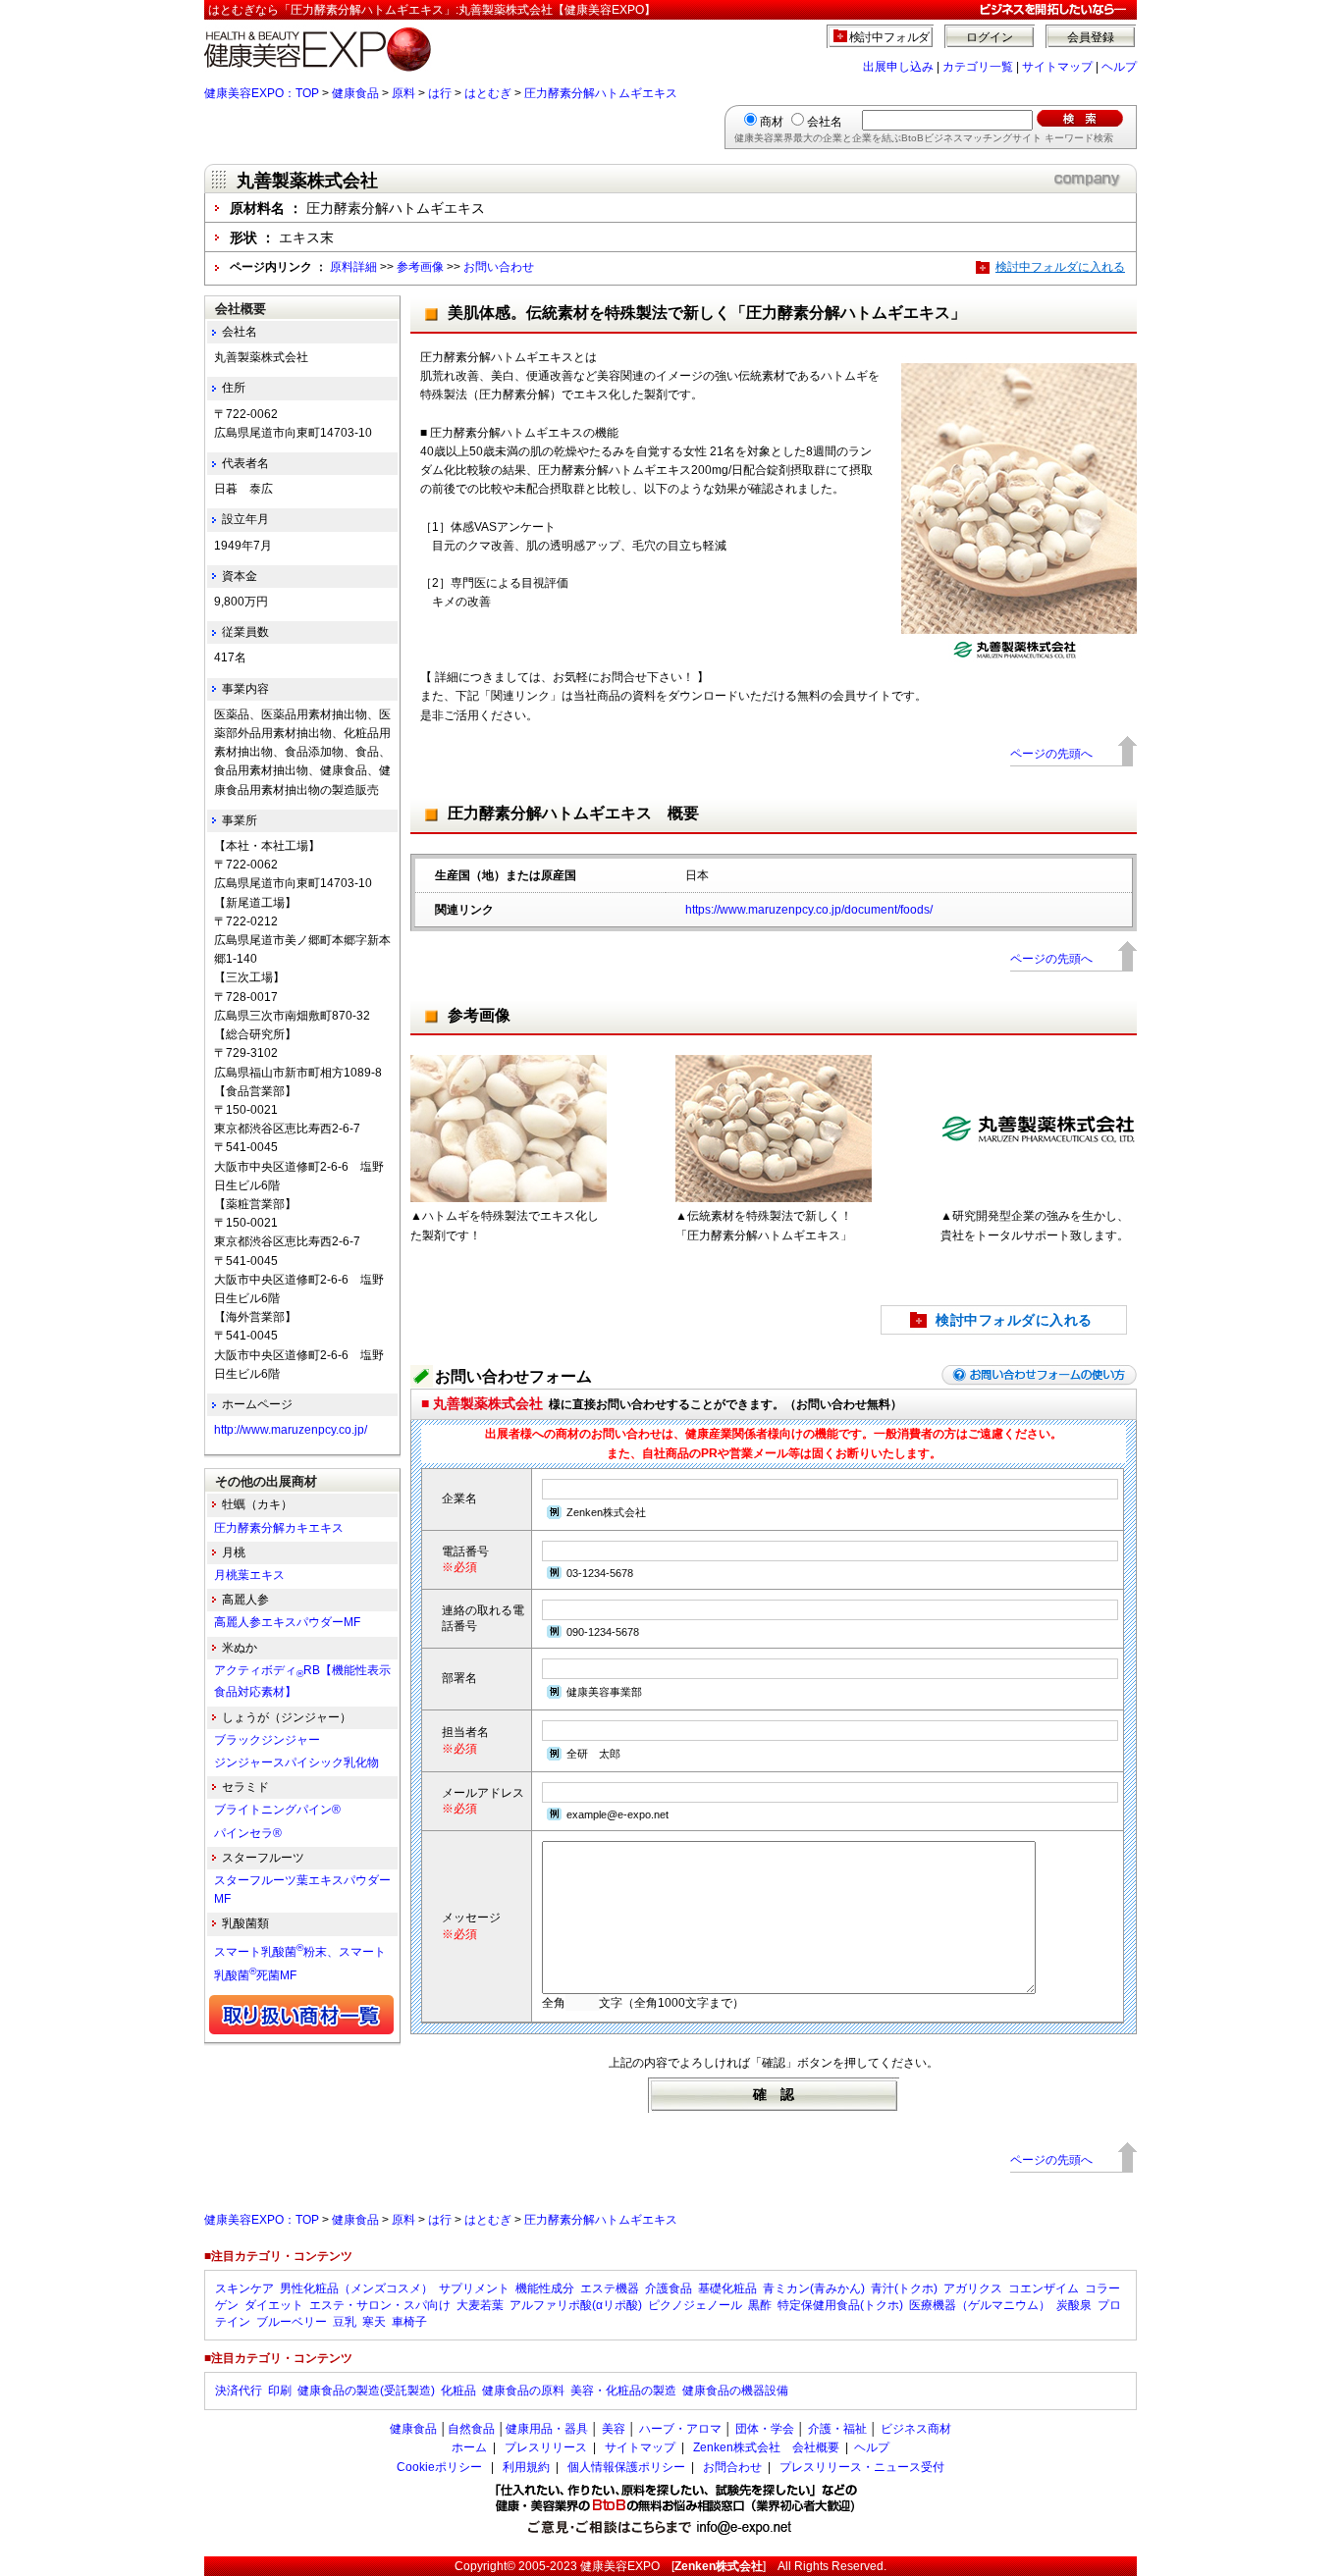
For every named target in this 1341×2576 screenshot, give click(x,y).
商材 (772, 122)
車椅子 (409, 2322)
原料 (403, 93)
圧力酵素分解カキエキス (279, 1528)
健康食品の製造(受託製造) (366, 2391)
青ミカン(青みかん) (814, 2288)
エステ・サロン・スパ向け (380, 2305)
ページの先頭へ (1051, 754)
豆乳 (345, 2322)
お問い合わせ (499, 267)
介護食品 (669, 2288)
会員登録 (1091, 37)
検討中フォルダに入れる (1060, 267)
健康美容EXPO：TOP (262, 93)
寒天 (374, 2322)
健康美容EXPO (620, 2566)
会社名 (825, 122)
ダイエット (274, 2305)
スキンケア (244, 2288)
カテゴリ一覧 (978, 67)
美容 (614, 2429)
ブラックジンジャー (267, 1740)
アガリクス (973, 2288)
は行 (440, 93)
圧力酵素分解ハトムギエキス (601, 93)
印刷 (280, 2391)
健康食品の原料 (523, 2391)
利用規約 (526, 2467)
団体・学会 (765, 2429)
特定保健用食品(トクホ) (840, 2305)
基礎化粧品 (727, 2288)
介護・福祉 (837, 2429)
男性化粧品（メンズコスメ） (356, 2288)
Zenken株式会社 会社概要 (766, 2447)
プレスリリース (546, 2447)
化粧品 (458, 2391)
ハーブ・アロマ (680, 2429)
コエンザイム (1044, 2288)
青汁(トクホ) (904, 2288)
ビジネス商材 (916, 2429)
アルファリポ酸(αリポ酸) (576, 2305)
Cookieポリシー (439, 2467)
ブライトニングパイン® (277, 1810)
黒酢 (760, 2305)
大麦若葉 (480, 2305)
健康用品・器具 (547, 2429)
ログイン (990, 37)
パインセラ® (248, 1833)
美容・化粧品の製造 (623, 2391)
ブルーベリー (292, 2322)
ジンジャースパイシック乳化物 (296, 1762)
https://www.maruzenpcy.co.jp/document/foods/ (809, 910)
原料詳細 (353, 267)
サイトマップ (1057, 67)
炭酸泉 (1074, 2305)
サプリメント (474, 2288)
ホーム (469, 2447)
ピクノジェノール (695, 2305)
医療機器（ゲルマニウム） (980, 2305)
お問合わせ (732, 2467)
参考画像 (420, 267)
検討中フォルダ (890, 37)
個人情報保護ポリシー (626, 2467)
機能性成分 (545, 2288)
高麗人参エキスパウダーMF (287, 1622)
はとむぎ (488, 93)
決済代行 (239, 2391)
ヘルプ (1119, 67)
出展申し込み (898, 67)
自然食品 (471, 2429)
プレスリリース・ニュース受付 (862, 2467)
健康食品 (355, 93)
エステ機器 (610, 2288)
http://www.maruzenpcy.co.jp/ (291, 1430)
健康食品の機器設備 (735, 2391)
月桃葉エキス (249, 1575)
